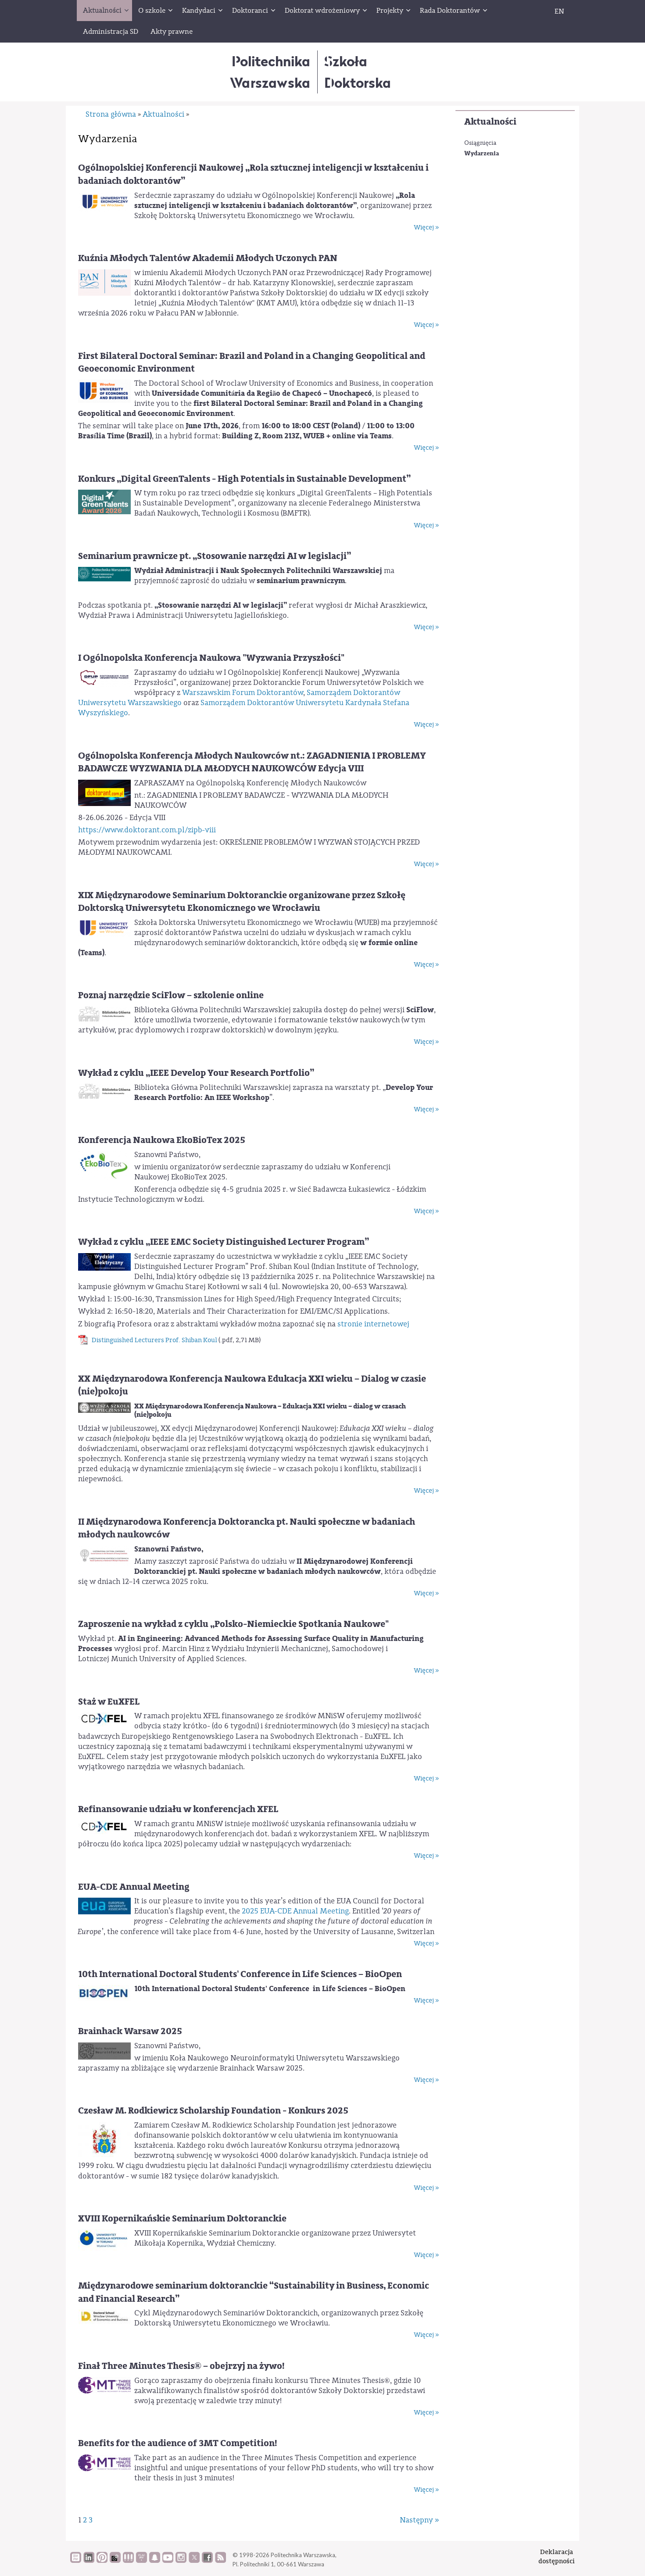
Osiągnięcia (480, 143)
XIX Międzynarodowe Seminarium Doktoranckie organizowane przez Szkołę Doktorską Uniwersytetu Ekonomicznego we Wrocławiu (242, 902)
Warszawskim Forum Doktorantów (243, 693)
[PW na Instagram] (181, 2561)
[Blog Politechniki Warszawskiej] (142, 2561)
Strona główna (111, 114)
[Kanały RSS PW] (220, 2561)
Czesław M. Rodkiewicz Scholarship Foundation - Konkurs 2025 (213, 2111)
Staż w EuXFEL (109, 1702)
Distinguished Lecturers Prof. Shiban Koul (154, 1340)
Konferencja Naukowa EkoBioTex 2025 (162, 1140)
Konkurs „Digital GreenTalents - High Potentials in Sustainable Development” (244, 479)
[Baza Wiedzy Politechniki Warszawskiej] (76, 2561)
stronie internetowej (373, 1324)
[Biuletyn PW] (128, 2561)
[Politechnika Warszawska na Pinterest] (102, 2561)
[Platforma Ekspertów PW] (115, 2561)
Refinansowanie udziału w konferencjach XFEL (178, 1809)
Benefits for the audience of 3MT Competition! (177, 2443)
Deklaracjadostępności (557, 2556)
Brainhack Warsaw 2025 (130, 2031)
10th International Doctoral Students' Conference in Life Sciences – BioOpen (240, 1974)
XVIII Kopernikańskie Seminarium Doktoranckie (182, 2219)
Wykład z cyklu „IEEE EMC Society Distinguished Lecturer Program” (224, 1242)
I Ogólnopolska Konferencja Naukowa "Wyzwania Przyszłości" (211, 658)
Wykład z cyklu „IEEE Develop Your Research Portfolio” (196, 1073)
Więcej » (426, 228)
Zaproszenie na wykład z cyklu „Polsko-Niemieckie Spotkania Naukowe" (233, 1624)
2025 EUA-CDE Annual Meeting (295, 1911)
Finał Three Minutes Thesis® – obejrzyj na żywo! (181, 2366)
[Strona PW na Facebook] (207, 2561)
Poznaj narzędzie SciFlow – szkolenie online (171, 995)
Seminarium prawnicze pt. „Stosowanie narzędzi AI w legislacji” (215, 556)
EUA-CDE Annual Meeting (134, 1887)
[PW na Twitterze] (194, 2561)
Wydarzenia (482, 153)
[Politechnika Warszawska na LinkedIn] (89, 2561)
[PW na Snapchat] (155, 2561)
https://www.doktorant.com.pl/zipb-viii (147, 830)
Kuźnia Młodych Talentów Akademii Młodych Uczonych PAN (208, 258)
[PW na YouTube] (168, 2561)
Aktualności (490, 122)
